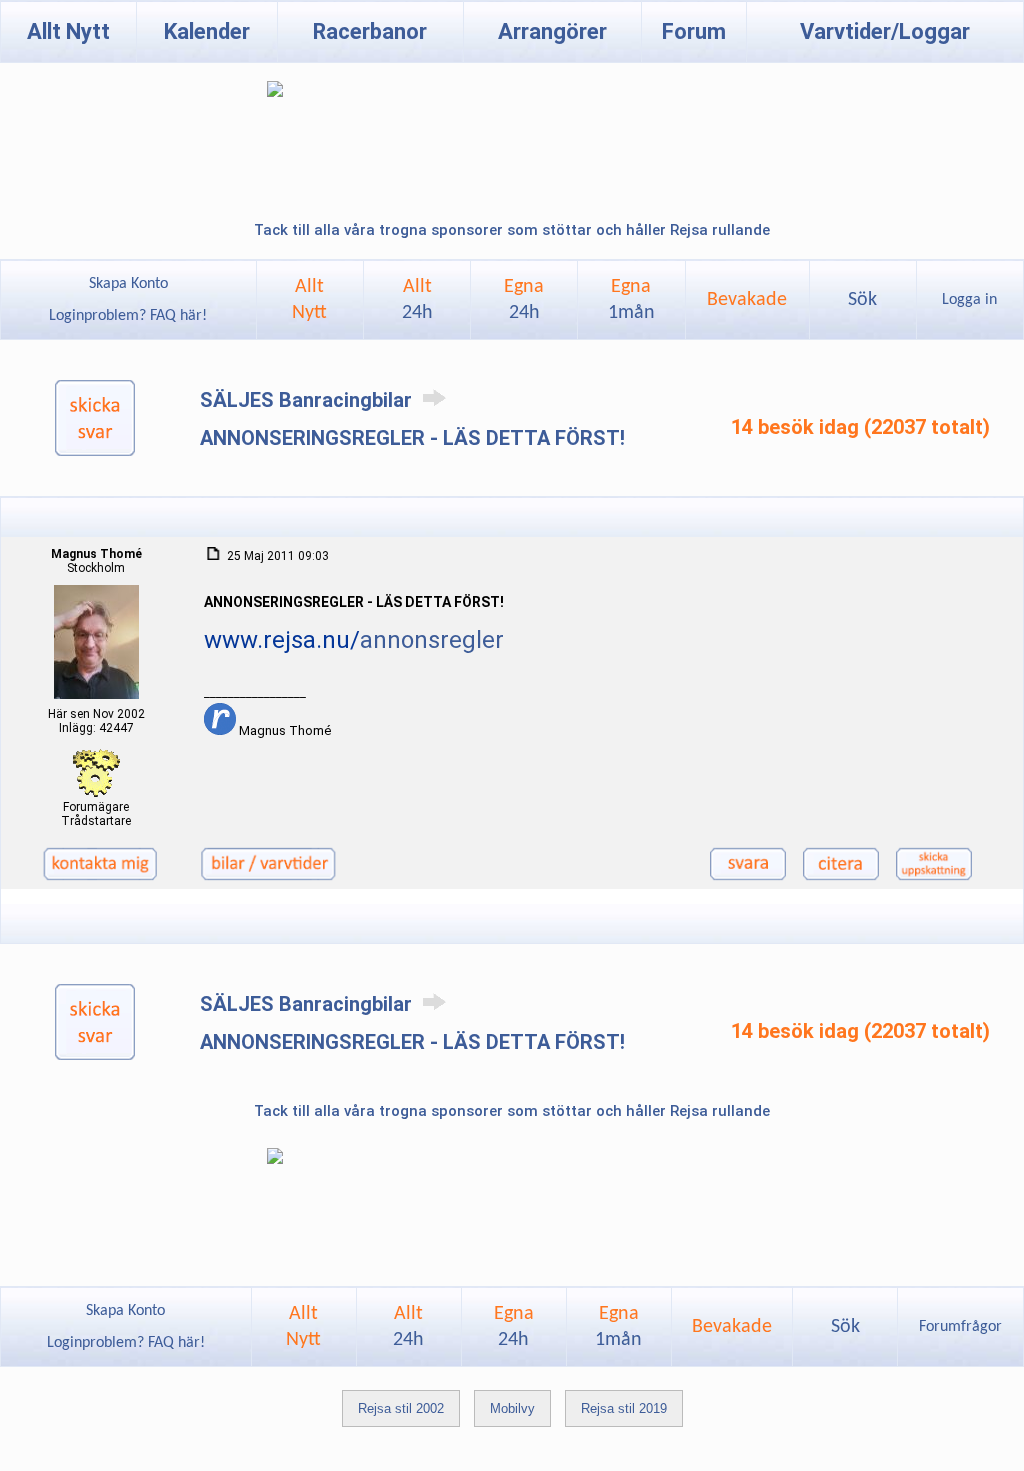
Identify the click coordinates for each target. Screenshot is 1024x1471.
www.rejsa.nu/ (282, 640)
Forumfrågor (960, 1327)
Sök (862, 300)
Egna (524, 300)
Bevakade (747, 300)
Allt (417, 300)
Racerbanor (370, 31)
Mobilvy (512, 1408)
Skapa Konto (128, 284)
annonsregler (432, 640)
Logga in (969, 300)
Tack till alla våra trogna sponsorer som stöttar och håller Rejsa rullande (512, 230)
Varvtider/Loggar (885, 31)
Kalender (207, 31)
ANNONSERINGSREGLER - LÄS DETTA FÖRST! (412, 438)
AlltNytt (309, 300)
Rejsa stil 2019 (624, 1408)
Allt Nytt (68, 31)
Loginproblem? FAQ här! (128, 316)
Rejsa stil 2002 (401, 1408)
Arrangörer (552, 31)
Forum (694, 31)
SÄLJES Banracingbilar (308, 400)
